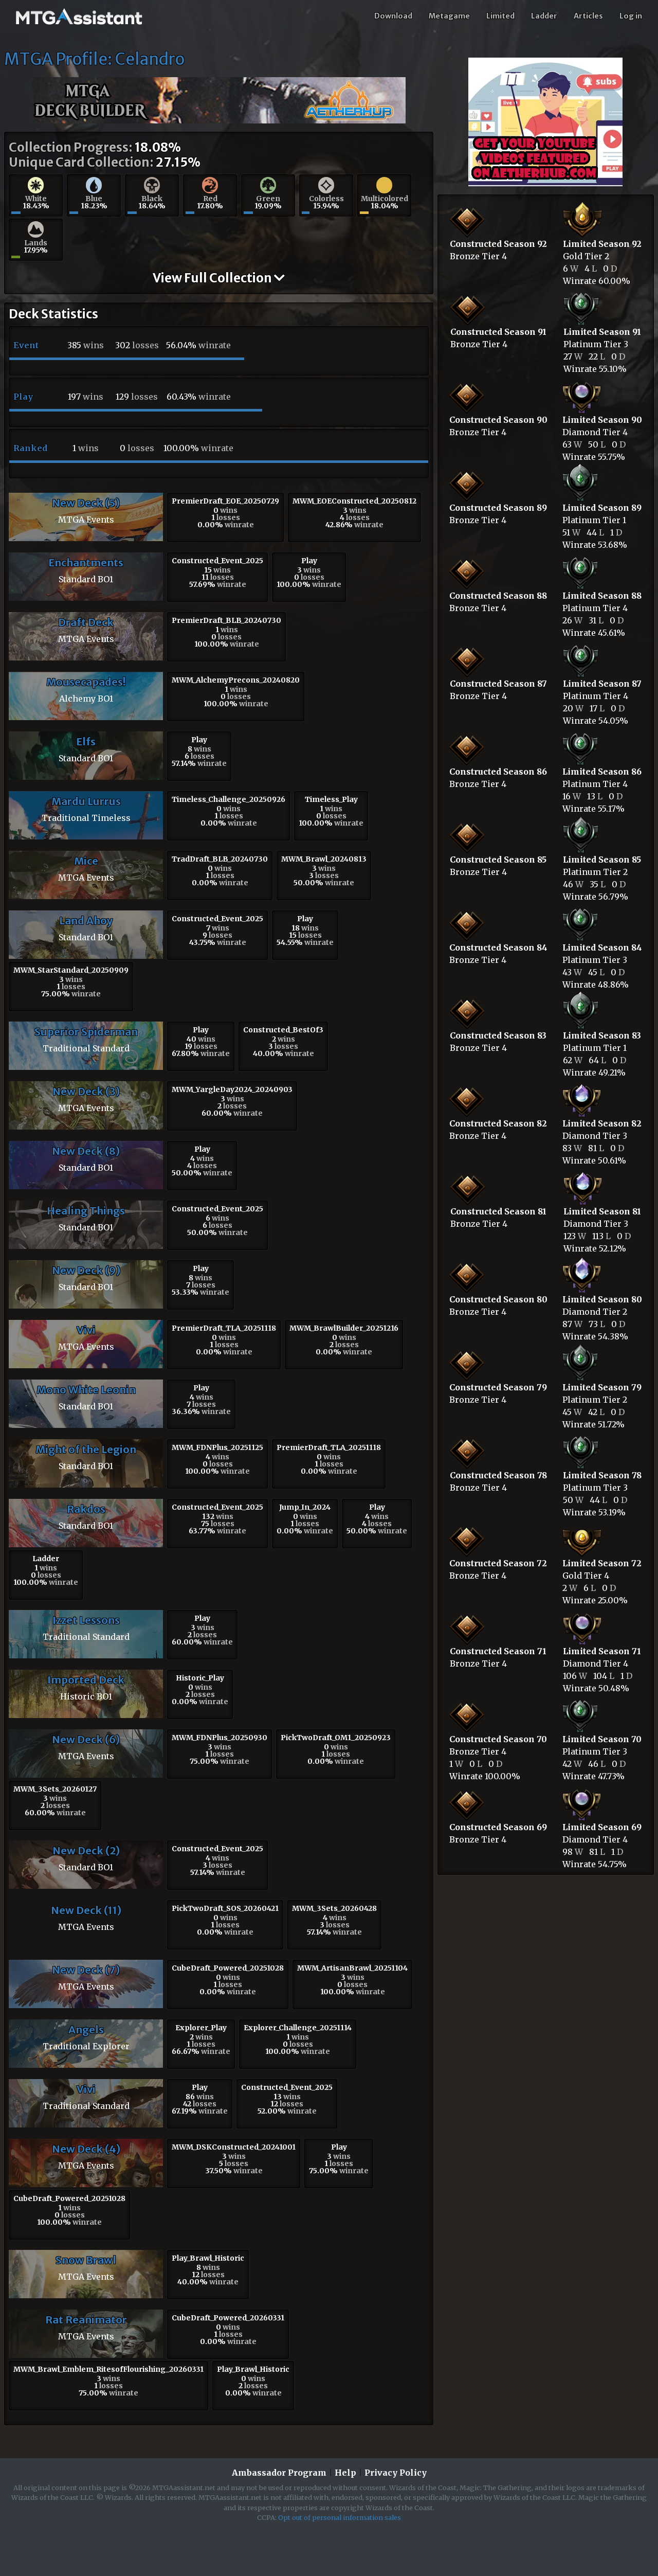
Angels (86, 2029)
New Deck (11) (86, 1910)
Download (393, 16)
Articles (588, 16)
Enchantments (86, 562)
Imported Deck (86, 1680)
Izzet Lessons (86, 1620)
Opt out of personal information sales (340, 2517)
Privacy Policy (396, 2473)
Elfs (86, 741)
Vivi (86, 1330)
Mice (86, 861)
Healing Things (86, 1211)
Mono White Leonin (86, 1390)
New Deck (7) (86, 1970)
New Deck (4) (86, 2149)
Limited (500, 16)
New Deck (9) (86, 1270)
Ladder (544, 16)
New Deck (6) (86, 1739)
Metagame (449, 16)
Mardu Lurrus (86, 801)
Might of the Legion (86, 1449)
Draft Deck (86, 622)
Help (345, 2473)
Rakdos (86, 1509)
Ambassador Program (279, 2473)
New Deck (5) (86, 503)
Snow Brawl (86, 2260)
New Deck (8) (86, 1151)
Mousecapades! (86, 682)
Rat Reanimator (86, 2320)
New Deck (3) (86, 1091)
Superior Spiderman (86, 1032)
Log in (631, 16)
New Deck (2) (86, 1850)
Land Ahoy (86, 920)
